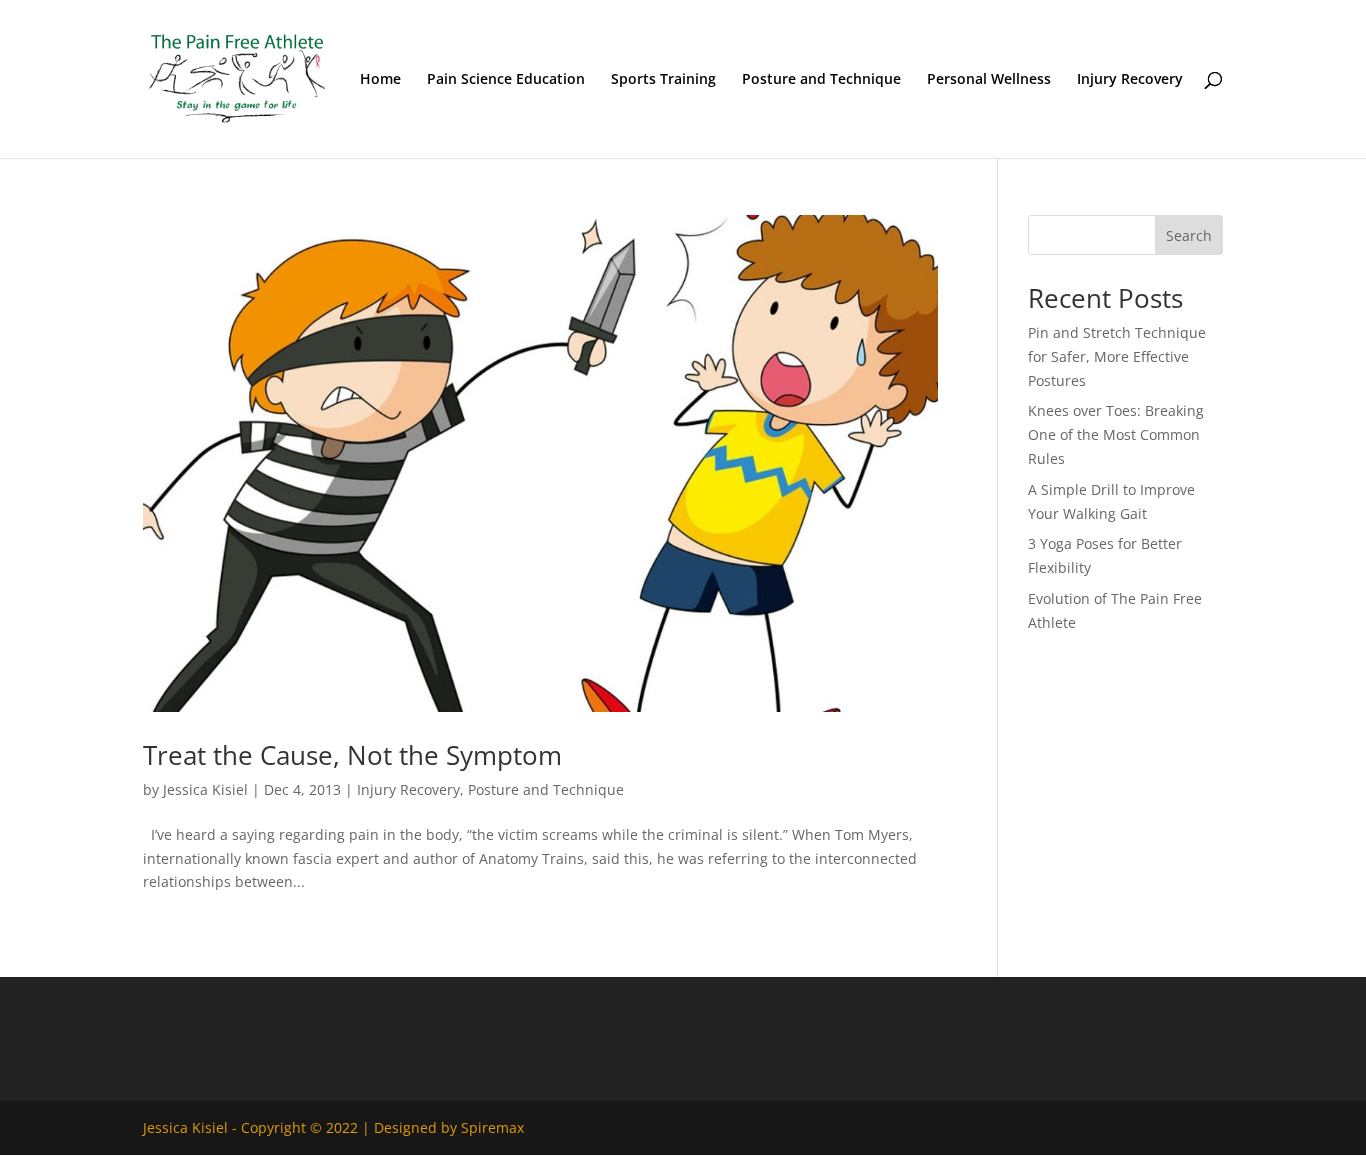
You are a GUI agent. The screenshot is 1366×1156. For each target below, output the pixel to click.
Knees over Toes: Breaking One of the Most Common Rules (1116, 434)
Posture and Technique (821, 80)
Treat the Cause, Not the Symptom (352, 755)
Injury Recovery (1130, 80)
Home (380, 80)
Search (1189, 235)
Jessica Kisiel (205, 789)
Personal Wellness (989, 80)
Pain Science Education (506, 80)
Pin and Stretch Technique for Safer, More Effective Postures (1117, 356)
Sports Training (663, 80)
